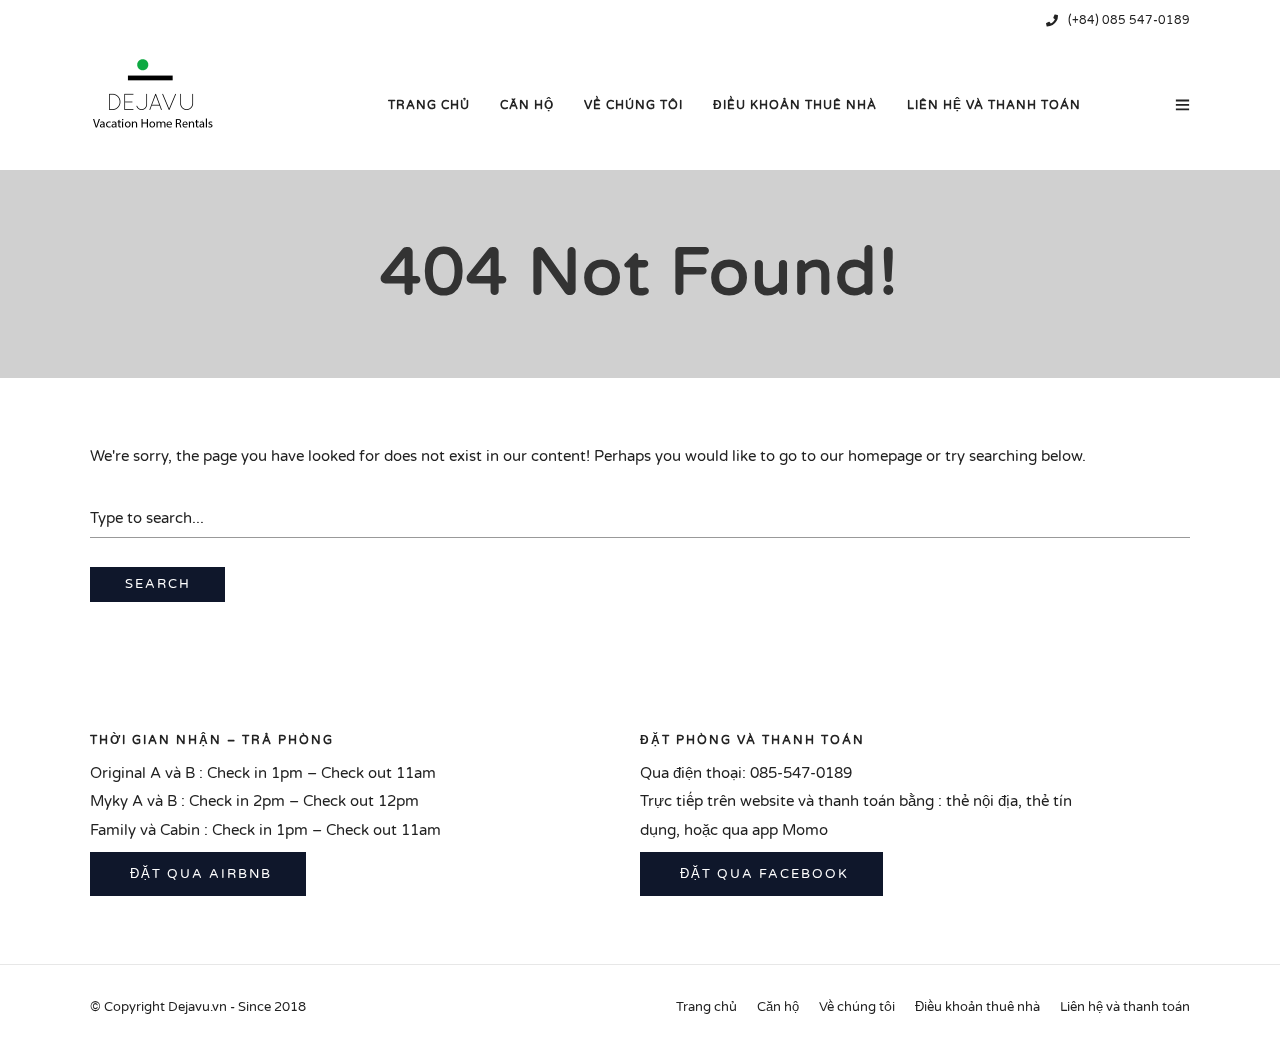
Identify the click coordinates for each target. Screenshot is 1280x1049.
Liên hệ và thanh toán (994, 105)
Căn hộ (527, 105)
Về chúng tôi (633, 105)
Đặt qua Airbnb (198, 874)
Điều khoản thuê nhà (795, 105)
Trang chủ (429, 105)
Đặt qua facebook (762, 874)
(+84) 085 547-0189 (1129, 20)
